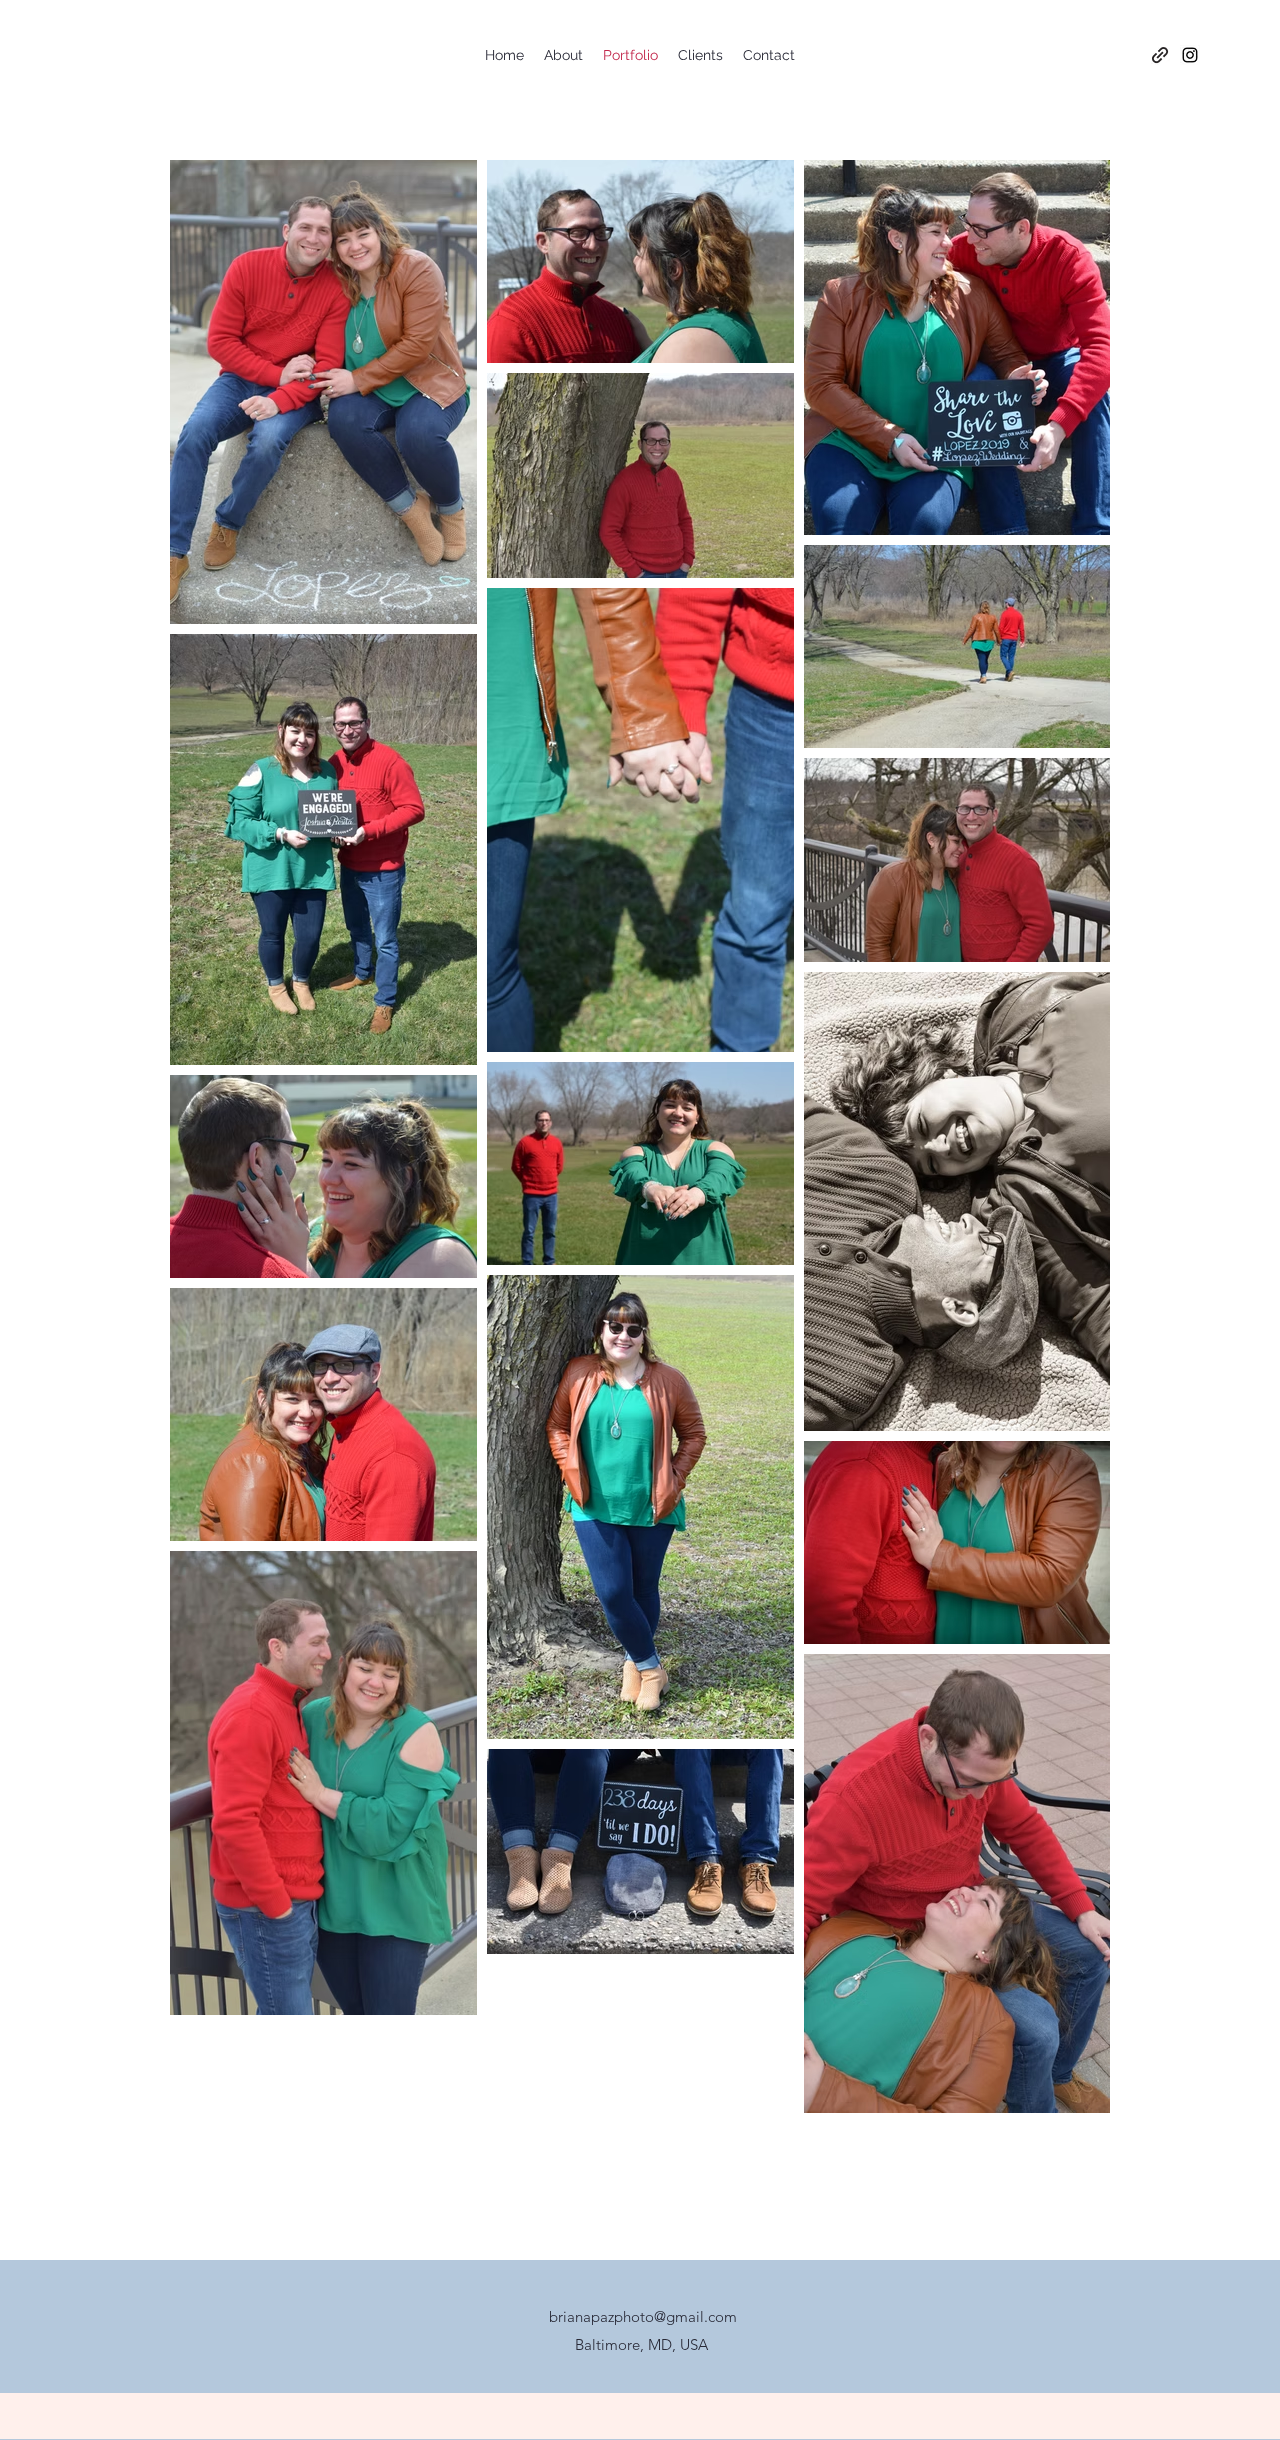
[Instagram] (1190, 55)
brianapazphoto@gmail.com (643, 2316)
